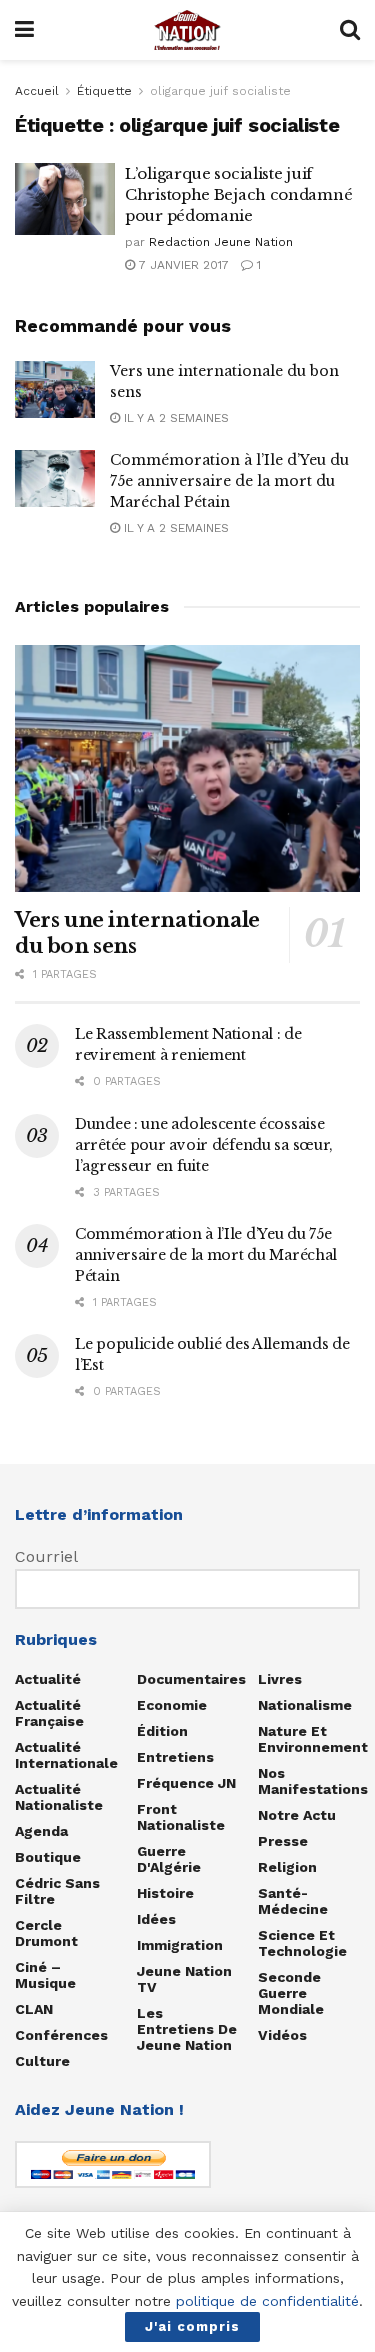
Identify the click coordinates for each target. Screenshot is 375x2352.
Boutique (48, 1857)
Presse (283, 1841)
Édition (162, 1731)
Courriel (46, 1556)
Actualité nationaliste (59, 1797)
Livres (280, 1679)
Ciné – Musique (45, 1975)
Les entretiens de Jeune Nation (187, 2029)
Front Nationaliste (181, 1817)
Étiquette (104, 91)
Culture (42, 2061)
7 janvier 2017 (182, 265)
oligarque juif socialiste (220, 91)
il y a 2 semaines (174, 418)
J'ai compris (192, 2326)
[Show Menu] (24, 30)
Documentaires (191, 1679)
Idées (156, 1919)
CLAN (34, 2009)
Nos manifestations (313, 1781)
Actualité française (49, 1713)
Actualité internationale (66, 1755)
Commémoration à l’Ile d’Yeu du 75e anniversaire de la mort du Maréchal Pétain (229, 481)
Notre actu (297, 1815)
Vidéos (282, 2035)
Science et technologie (302, 1943)
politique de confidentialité (267, 2301)
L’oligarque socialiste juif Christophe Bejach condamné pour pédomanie (238, 194)
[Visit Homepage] (187, 30)
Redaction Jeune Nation (221, 242)
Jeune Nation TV (184, 1979)
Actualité (48, 1679)
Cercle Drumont (46, 1933)
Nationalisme (305, 1705)
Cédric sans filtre (57, 1891)
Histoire (165, 1893)
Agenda (41, 1831)
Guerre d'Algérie (169, 1859)
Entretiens (175, 1757)
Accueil (37, 91)
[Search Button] (350, 30)
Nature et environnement (313, 1739)
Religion (287, 1867)
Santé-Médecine (293, 1901)
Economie (172, 1705)
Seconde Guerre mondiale (291, 1993)
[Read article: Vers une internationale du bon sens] (55, 389)
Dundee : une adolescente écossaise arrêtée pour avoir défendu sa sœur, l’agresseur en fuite (204, 1145)
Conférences (61, 2035)
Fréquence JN (186, 1783)
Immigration (180, 1945)
